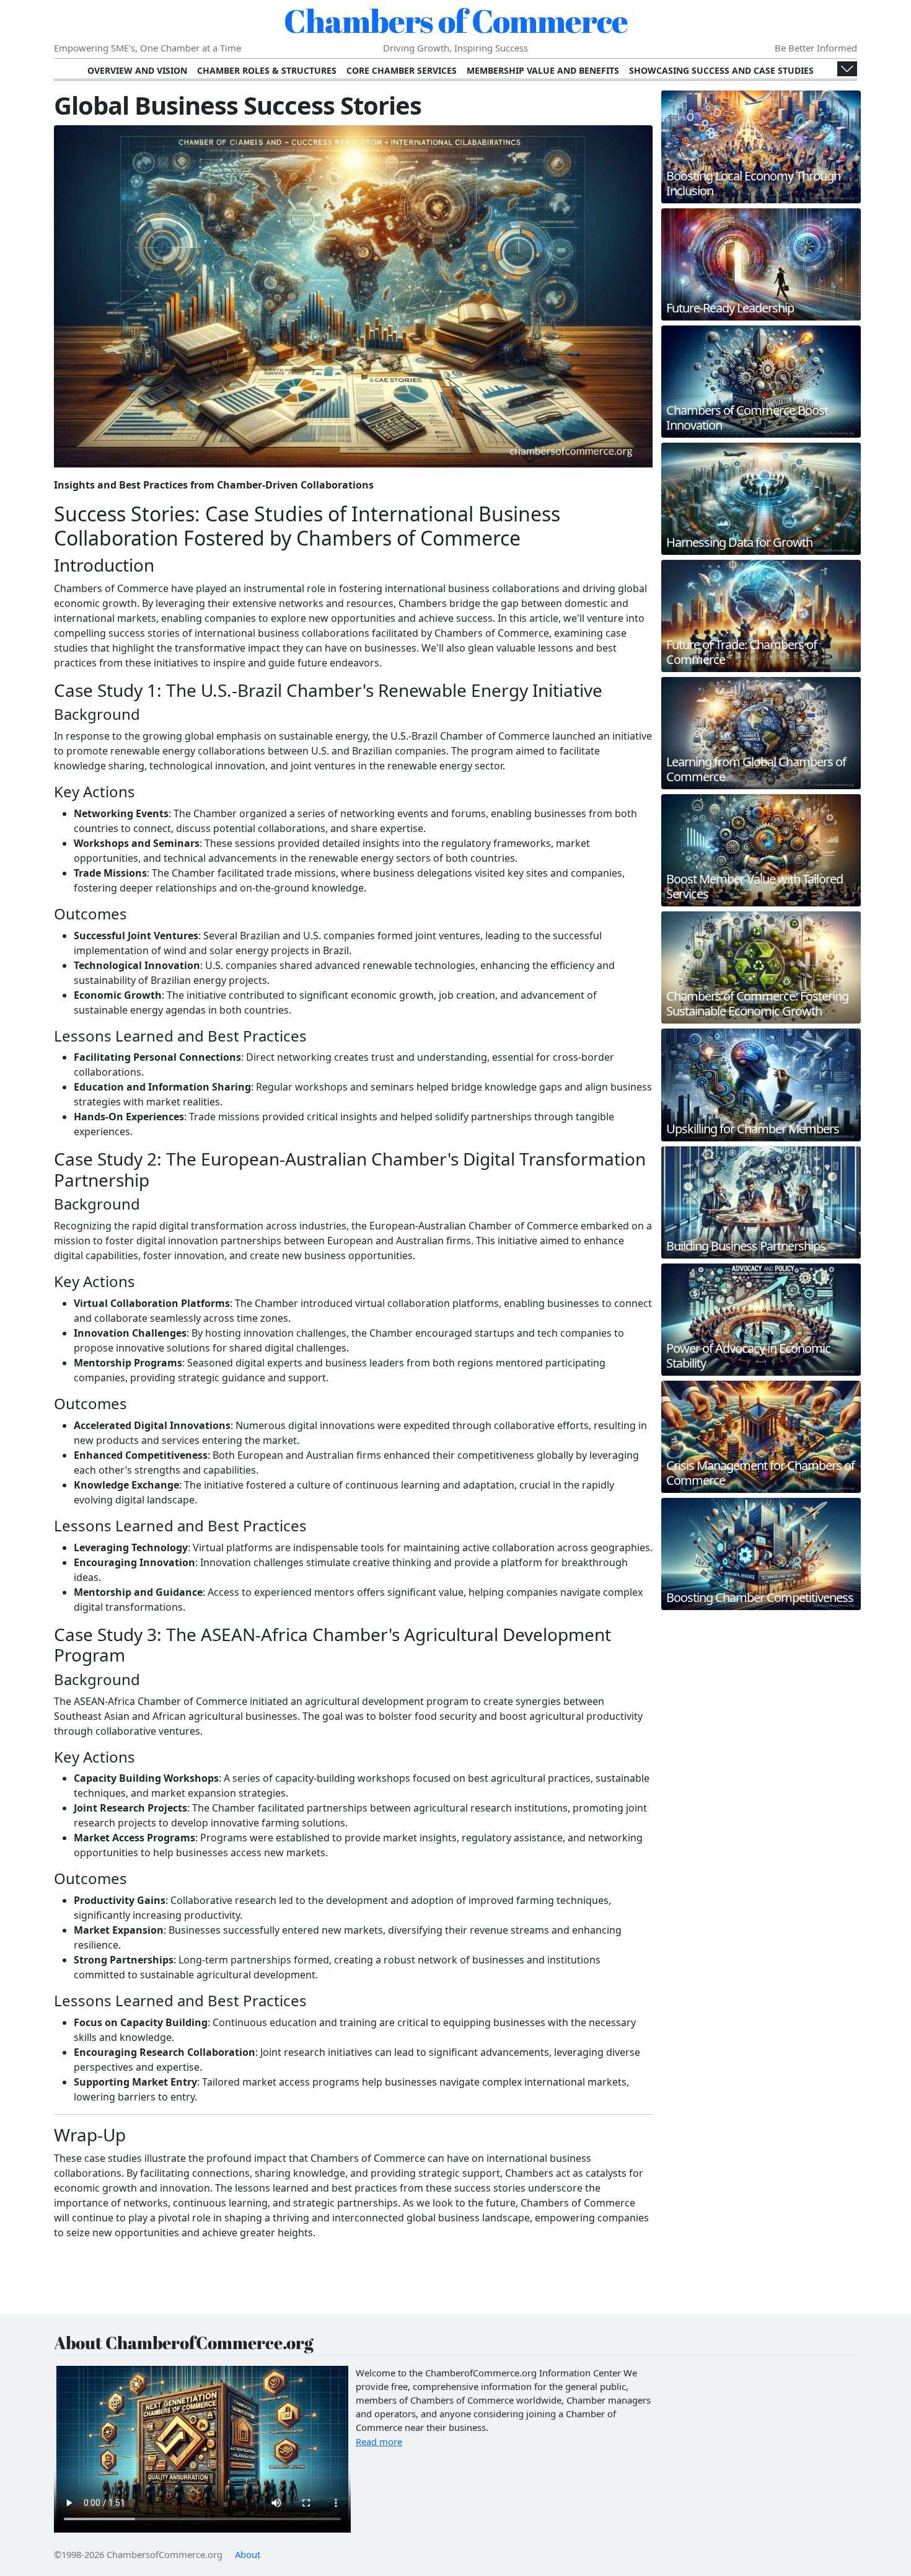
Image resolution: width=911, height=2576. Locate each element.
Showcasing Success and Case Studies (721, 70)
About (248, 2554)
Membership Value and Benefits (543, 70)
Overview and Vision (137, 70)
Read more (379, 2441)
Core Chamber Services (402, 70)
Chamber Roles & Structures (267, 70)
